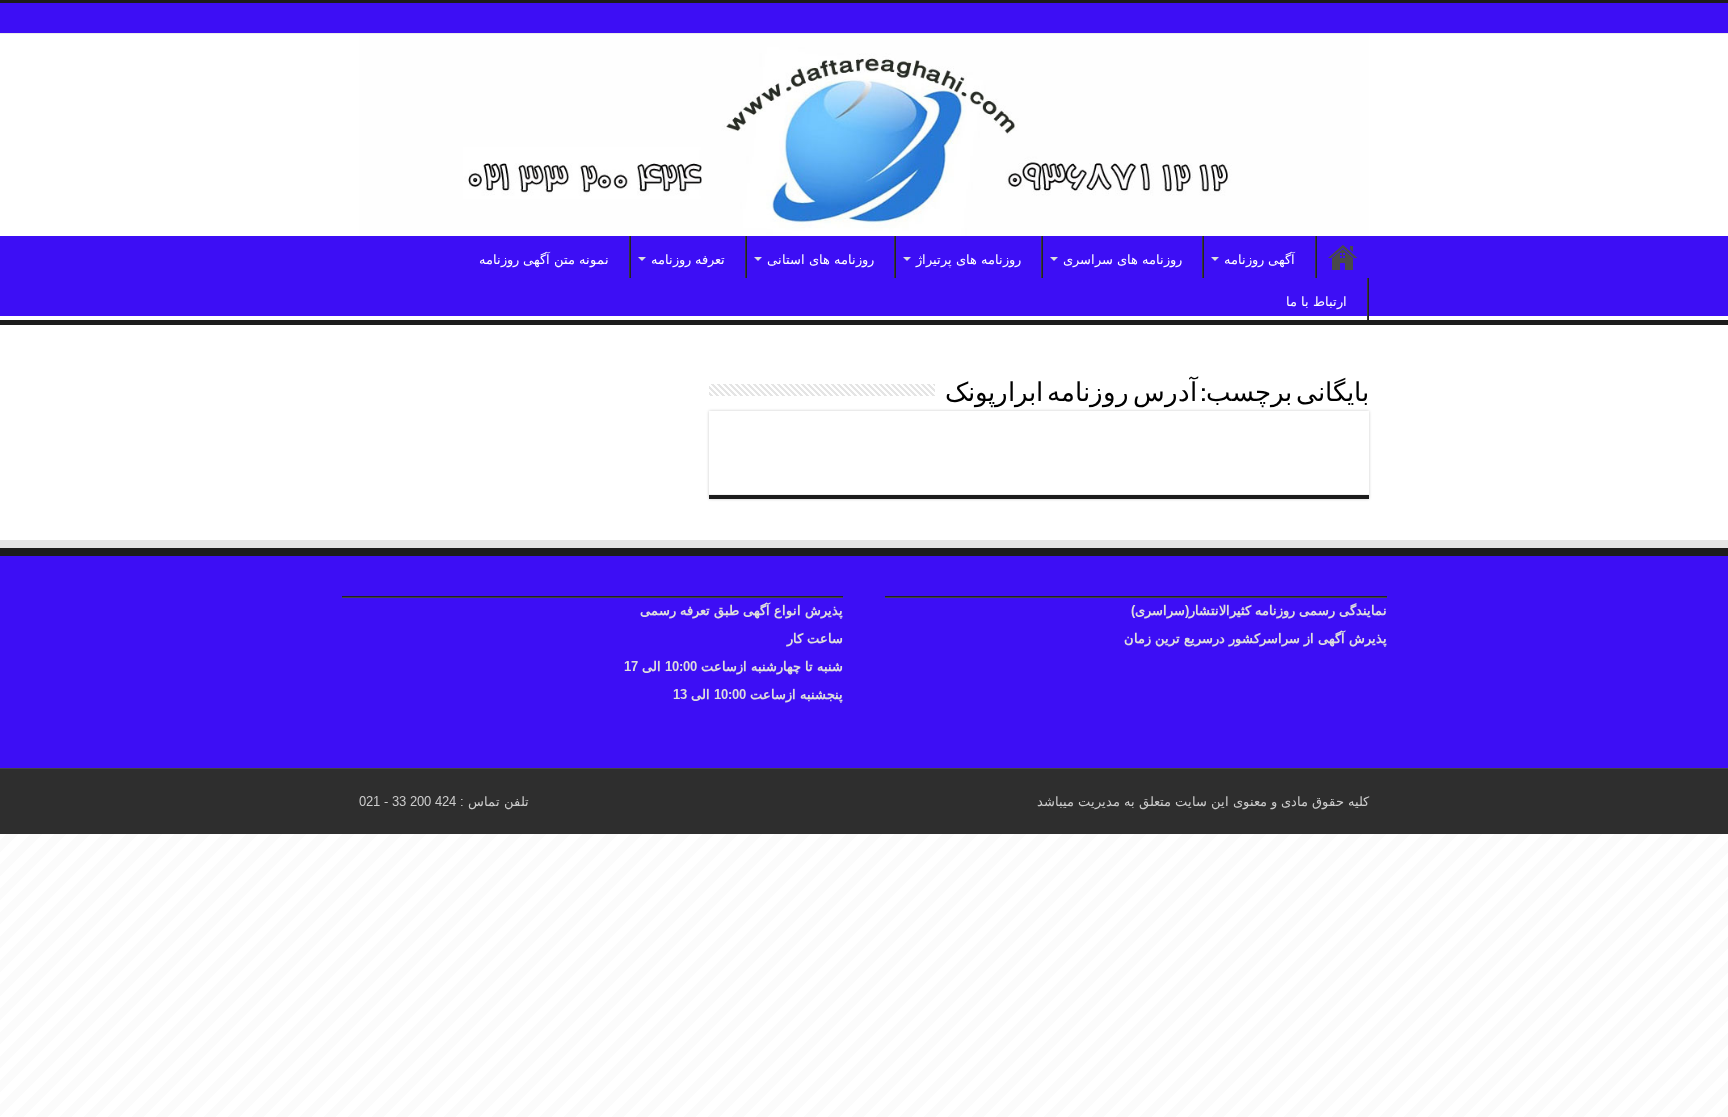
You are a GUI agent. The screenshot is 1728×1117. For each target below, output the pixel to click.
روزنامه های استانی (820, 259)
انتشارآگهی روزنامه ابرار (1244, 444)
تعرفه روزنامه (688, 259)
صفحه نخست (1343, 257)
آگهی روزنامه (1259, 259)
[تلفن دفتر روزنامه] (864, 135)
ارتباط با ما (1316, 301)
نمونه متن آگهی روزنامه (544, 259)
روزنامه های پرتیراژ (968, 259)
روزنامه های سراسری (1122, 259)
